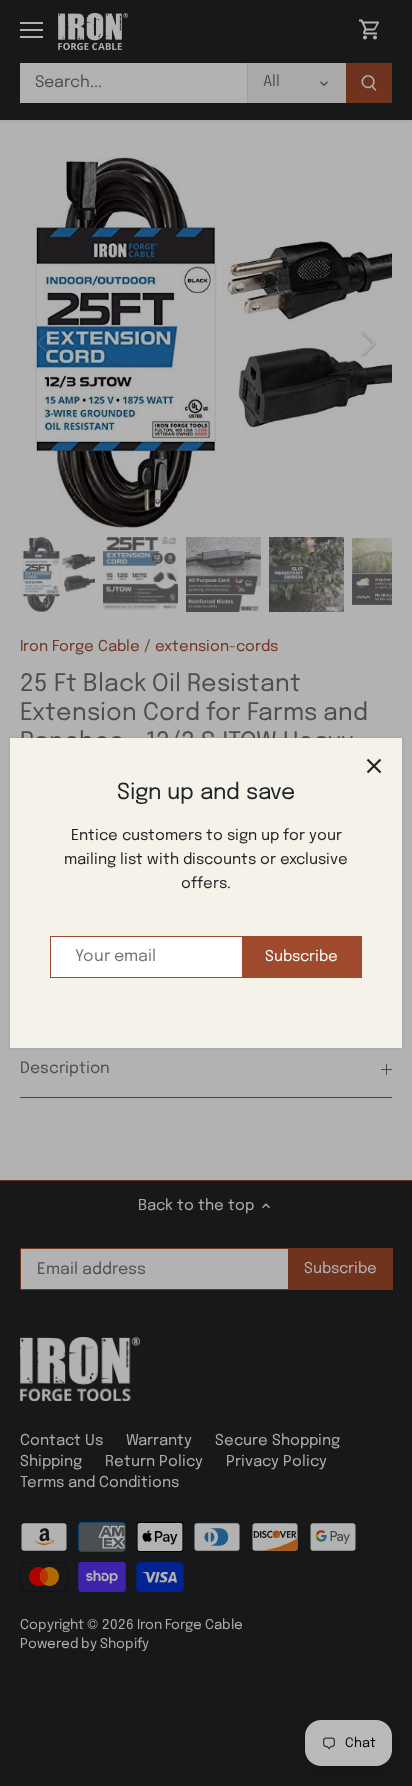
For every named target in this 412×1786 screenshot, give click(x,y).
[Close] (374, 766)
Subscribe (301, 957)
